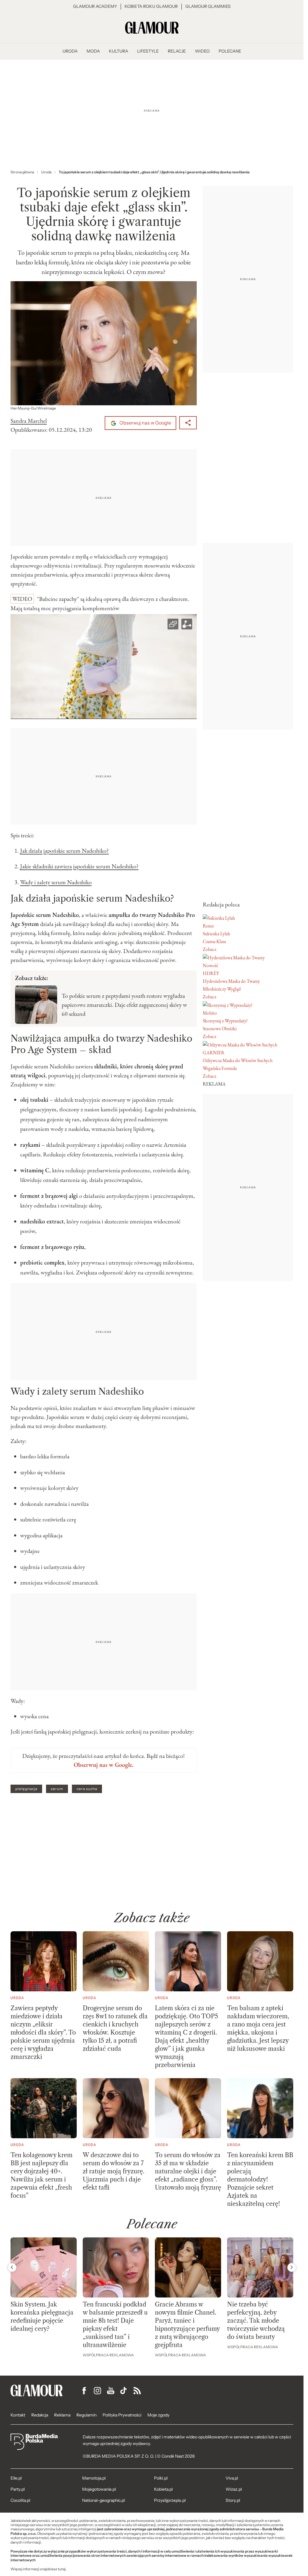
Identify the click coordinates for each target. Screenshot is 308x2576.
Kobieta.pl (163, 2489)
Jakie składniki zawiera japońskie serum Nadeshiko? (79, 866)
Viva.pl (232, 2478)
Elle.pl (16, 2478)
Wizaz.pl (234, 2489)
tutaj (62, 2569)
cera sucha (87, 1789)
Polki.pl (161, 2478)
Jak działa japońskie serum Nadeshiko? (65, 851)
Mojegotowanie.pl (99, 2489)
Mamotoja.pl (94, 2478)
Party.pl (18, 2489)
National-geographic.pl (103, 2500)
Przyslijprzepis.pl (170, 2500)
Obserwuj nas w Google (145, 423)
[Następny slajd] (292, 2267)
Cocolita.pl (20, 2500)
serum (57, 1789)
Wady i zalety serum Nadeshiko (56, 882)
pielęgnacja (26, 1789)
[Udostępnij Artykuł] (188, 423)
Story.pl (233, 2500)
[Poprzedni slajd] (12, 2267)
